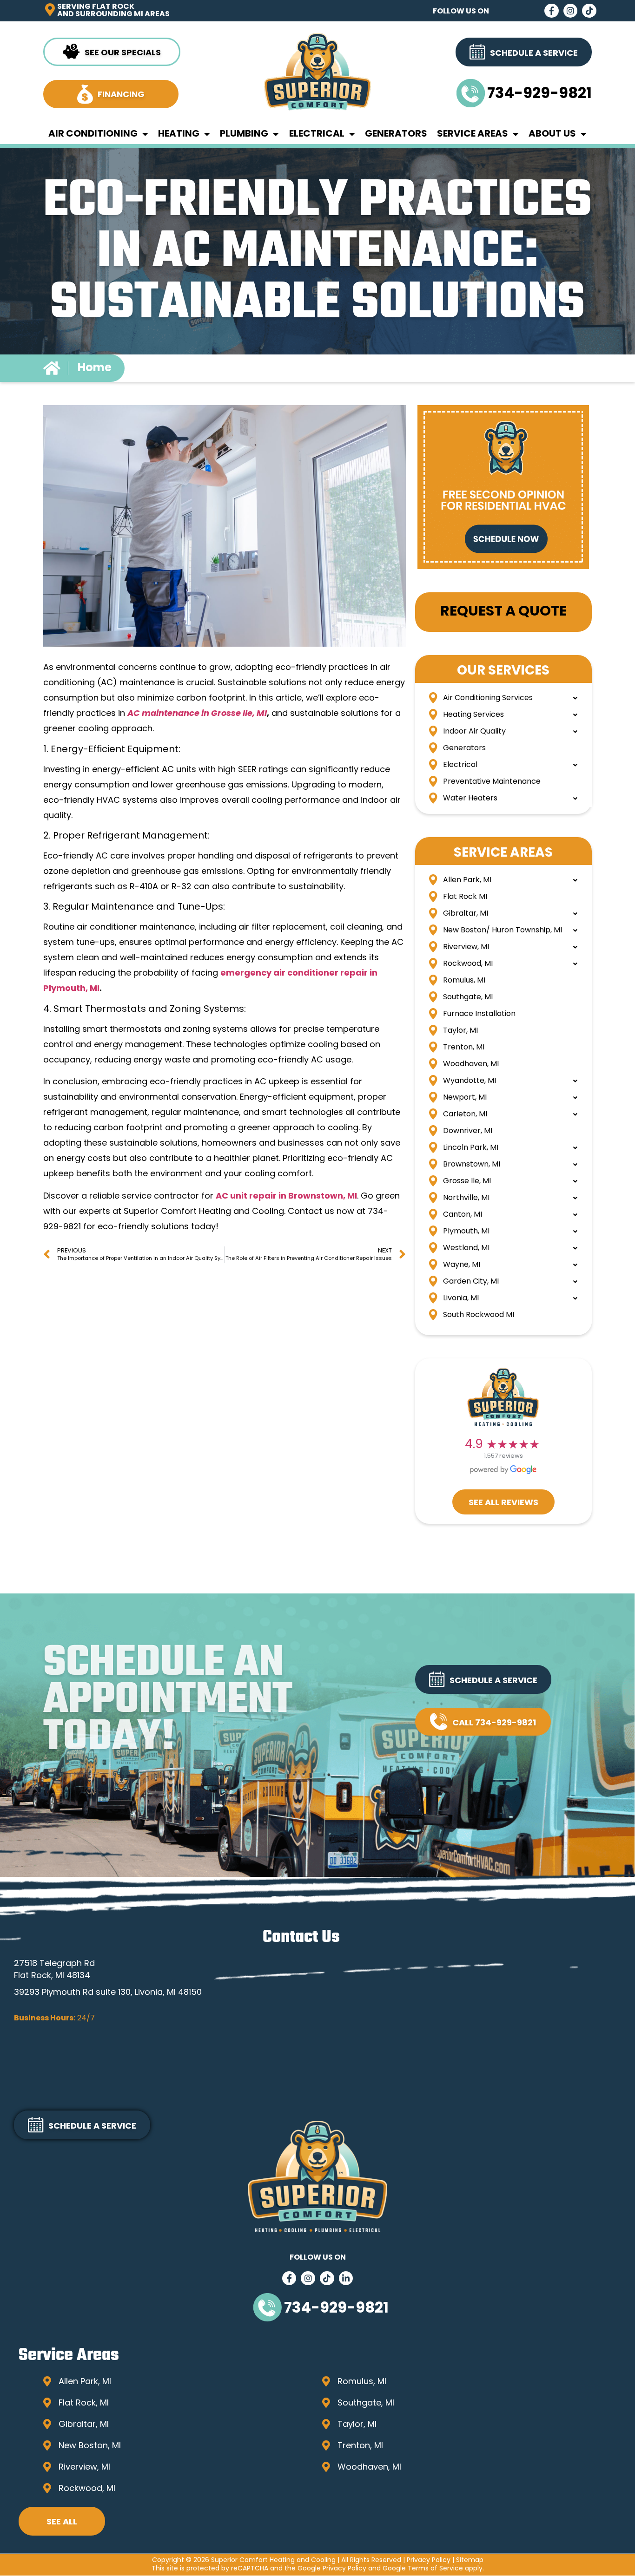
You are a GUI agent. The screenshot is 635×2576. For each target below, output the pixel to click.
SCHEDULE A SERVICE (493, 1681)
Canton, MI (463, 1215)
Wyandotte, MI (470, 1081)
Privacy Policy (429, 2560)
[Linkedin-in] (346, 2278)
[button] (483, 1679)
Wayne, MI (462, 1265)
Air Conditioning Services (488, 698)
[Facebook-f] (552, 11)
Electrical (317, 134)
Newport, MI (465, 1098)
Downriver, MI (468, 1131)
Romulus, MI (464, 981)
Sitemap (470, 2560)
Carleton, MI (465, 1114)
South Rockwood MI (479, 1315)
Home (95, 368)
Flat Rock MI (465, 897)
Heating (179, 134)
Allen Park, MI (467, 880)
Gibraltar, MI (466, 914)
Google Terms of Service (423, 2569)
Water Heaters (470, 799)
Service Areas (473, 134)
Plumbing (244, 134)
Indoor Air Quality (474, 732)
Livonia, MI (461, 1298)
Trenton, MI (464, 1048)
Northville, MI (466, 1198)
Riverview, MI (466, 947)
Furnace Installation (479, 1014)
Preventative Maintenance (492, 782)
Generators (396, 134)
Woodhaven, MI (471, 1064)
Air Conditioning (93, 134)
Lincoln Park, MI (471, 1148)
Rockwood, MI (468, 964)
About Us (552, 134)
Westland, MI (466, 1248)
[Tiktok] (589, 11)
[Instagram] (571, 11)
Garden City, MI (471, 1282)
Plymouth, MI (466, 1232)
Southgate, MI (468, 997)
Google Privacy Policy (332, 2569)
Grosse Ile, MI (467, 1181)
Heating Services (473, 715)
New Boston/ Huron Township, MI (503, 931)
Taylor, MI (460, 1031)
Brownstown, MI (472, 1165)
